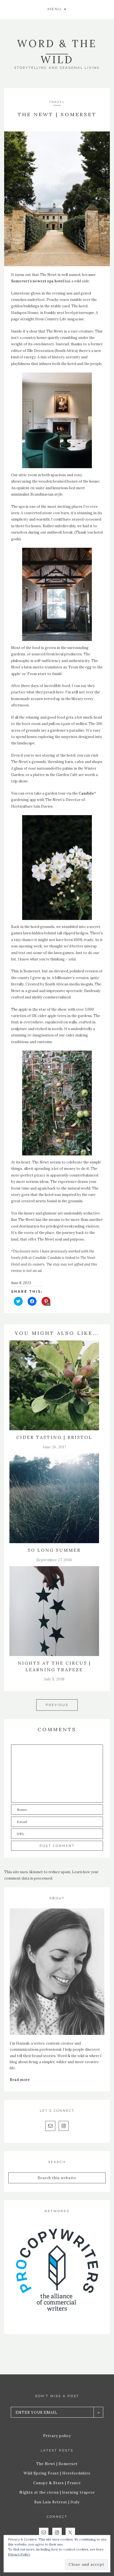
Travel (57, 102)
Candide (86, 793)
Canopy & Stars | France (57, 2483)
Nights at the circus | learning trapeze (57, 2492)
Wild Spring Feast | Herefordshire (57, 2473)
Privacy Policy (19, 2554)
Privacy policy (57, 2436)
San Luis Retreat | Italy (57, 2502)
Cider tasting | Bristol (54, 1437)
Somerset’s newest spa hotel (37, 281)
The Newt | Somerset (57, 2464)
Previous (57, 1705)
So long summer (54, 1550)
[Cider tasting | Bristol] (54, 1385)
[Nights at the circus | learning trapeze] (54, 1611)
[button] (57, 9)
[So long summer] (54, 1498)
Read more (20, 2080)
